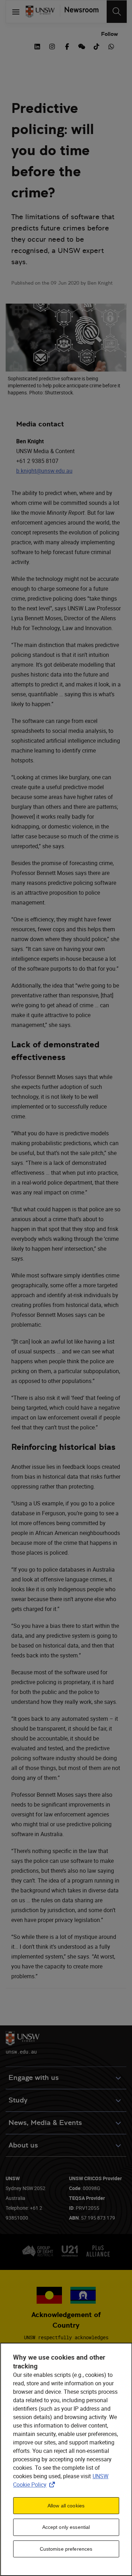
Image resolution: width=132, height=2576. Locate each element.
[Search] (117, 12)
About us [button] (23, 2145)
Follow (109, 34)
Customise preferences (66, 2549)
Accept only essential (66, 2527)
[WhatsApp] (111, 46)
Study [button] (18, 2100)
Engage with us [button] (34, 2078)
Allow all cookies (66, 2506)
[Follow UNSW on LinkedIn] (37, 46)
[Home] (40, 12)
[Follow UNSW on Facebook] (67, 46)
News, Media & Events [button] (45, 2123)
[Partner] (79, 12)
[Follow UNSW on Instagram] (52, 46)
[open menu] (16, 12)
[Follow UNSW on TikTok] (96, 46)
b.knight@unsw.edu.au (44, 471)
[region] (66, 2459)
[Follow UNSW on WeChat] (82, 46)
